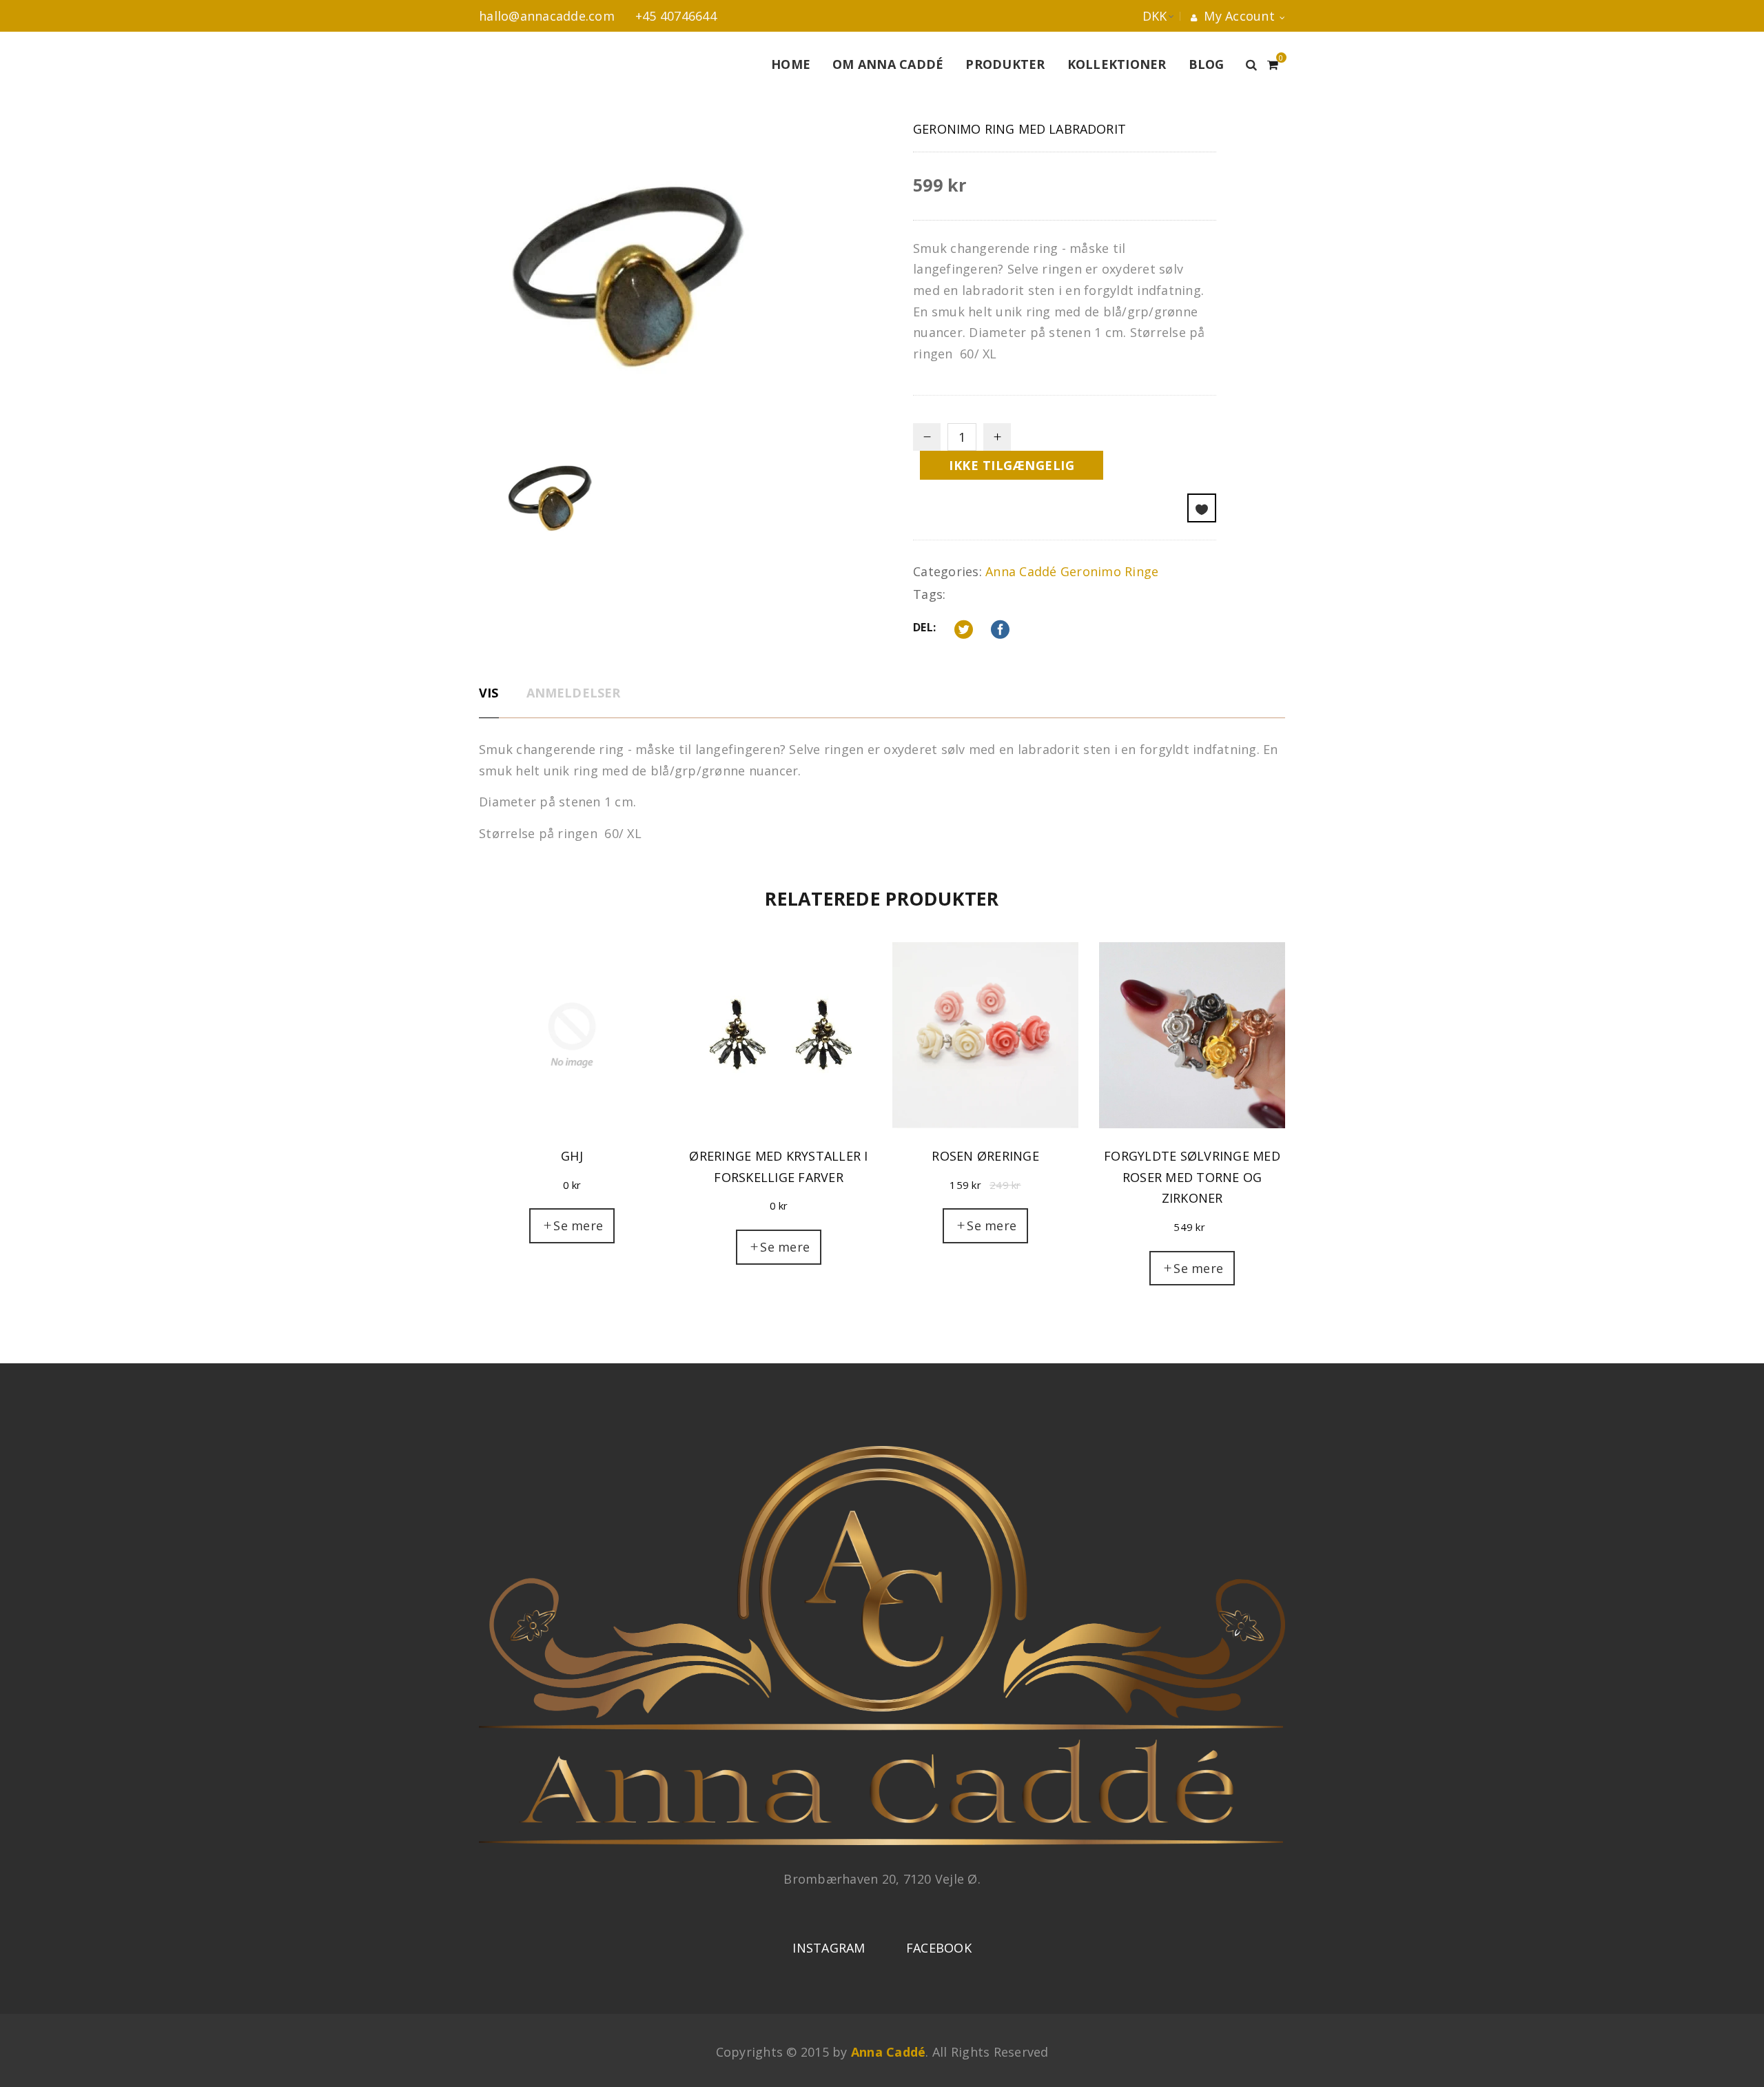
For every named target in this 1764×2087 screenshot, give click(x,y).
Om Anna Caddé (888, 64)
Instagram (829, 1948)
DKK (1141, 16)
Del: (924, 627)
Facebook (939, 1948)
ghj (572, 1156)
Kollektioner (1117, 64)
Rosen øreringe (985, 1156)
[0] (1273, 63)
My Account (1238, 16)
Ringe (1141, 571)
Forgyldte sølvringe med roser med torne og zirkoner (1192, 1177)
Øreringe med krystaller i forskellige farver (778, 1167)
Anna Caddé (1021, 571)
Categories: (947, 571)
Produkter (1005, 64)
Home (791, 64)
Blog (1207, 64)
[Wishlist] (1202, 508)
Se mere (578, 1225)
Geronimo (1091, 571)
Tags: (929, 594)
